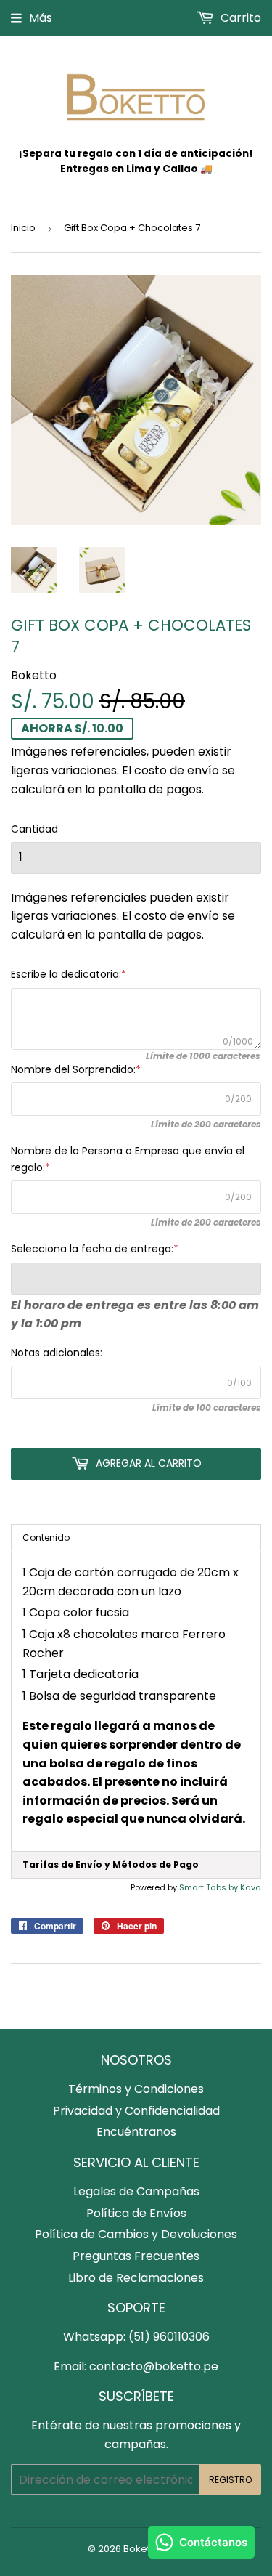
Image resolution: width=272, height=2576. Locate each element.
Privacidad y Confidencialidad (136, 2111)
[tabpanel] (136, 1702)
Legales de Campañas (136, 2191)
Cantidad (34, 829)
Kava (251, 1887)
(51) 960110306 (169, 2337)
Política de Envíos (136, 2213)
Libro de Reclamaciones (136, 2278)
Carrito (239, 18)
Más (41, 18)
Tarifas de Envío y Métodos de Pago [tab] (111, 1864)
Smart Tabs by (210, 1887)
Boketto (141, 2549)
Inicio (23, 228)
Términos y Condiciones (136, 2089)
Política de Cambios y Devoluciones (136, 2234)
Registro (230, 2480)
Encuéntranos (136, 2132)
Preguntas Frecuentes (136, 2256)
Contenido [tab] (46, 1538)
